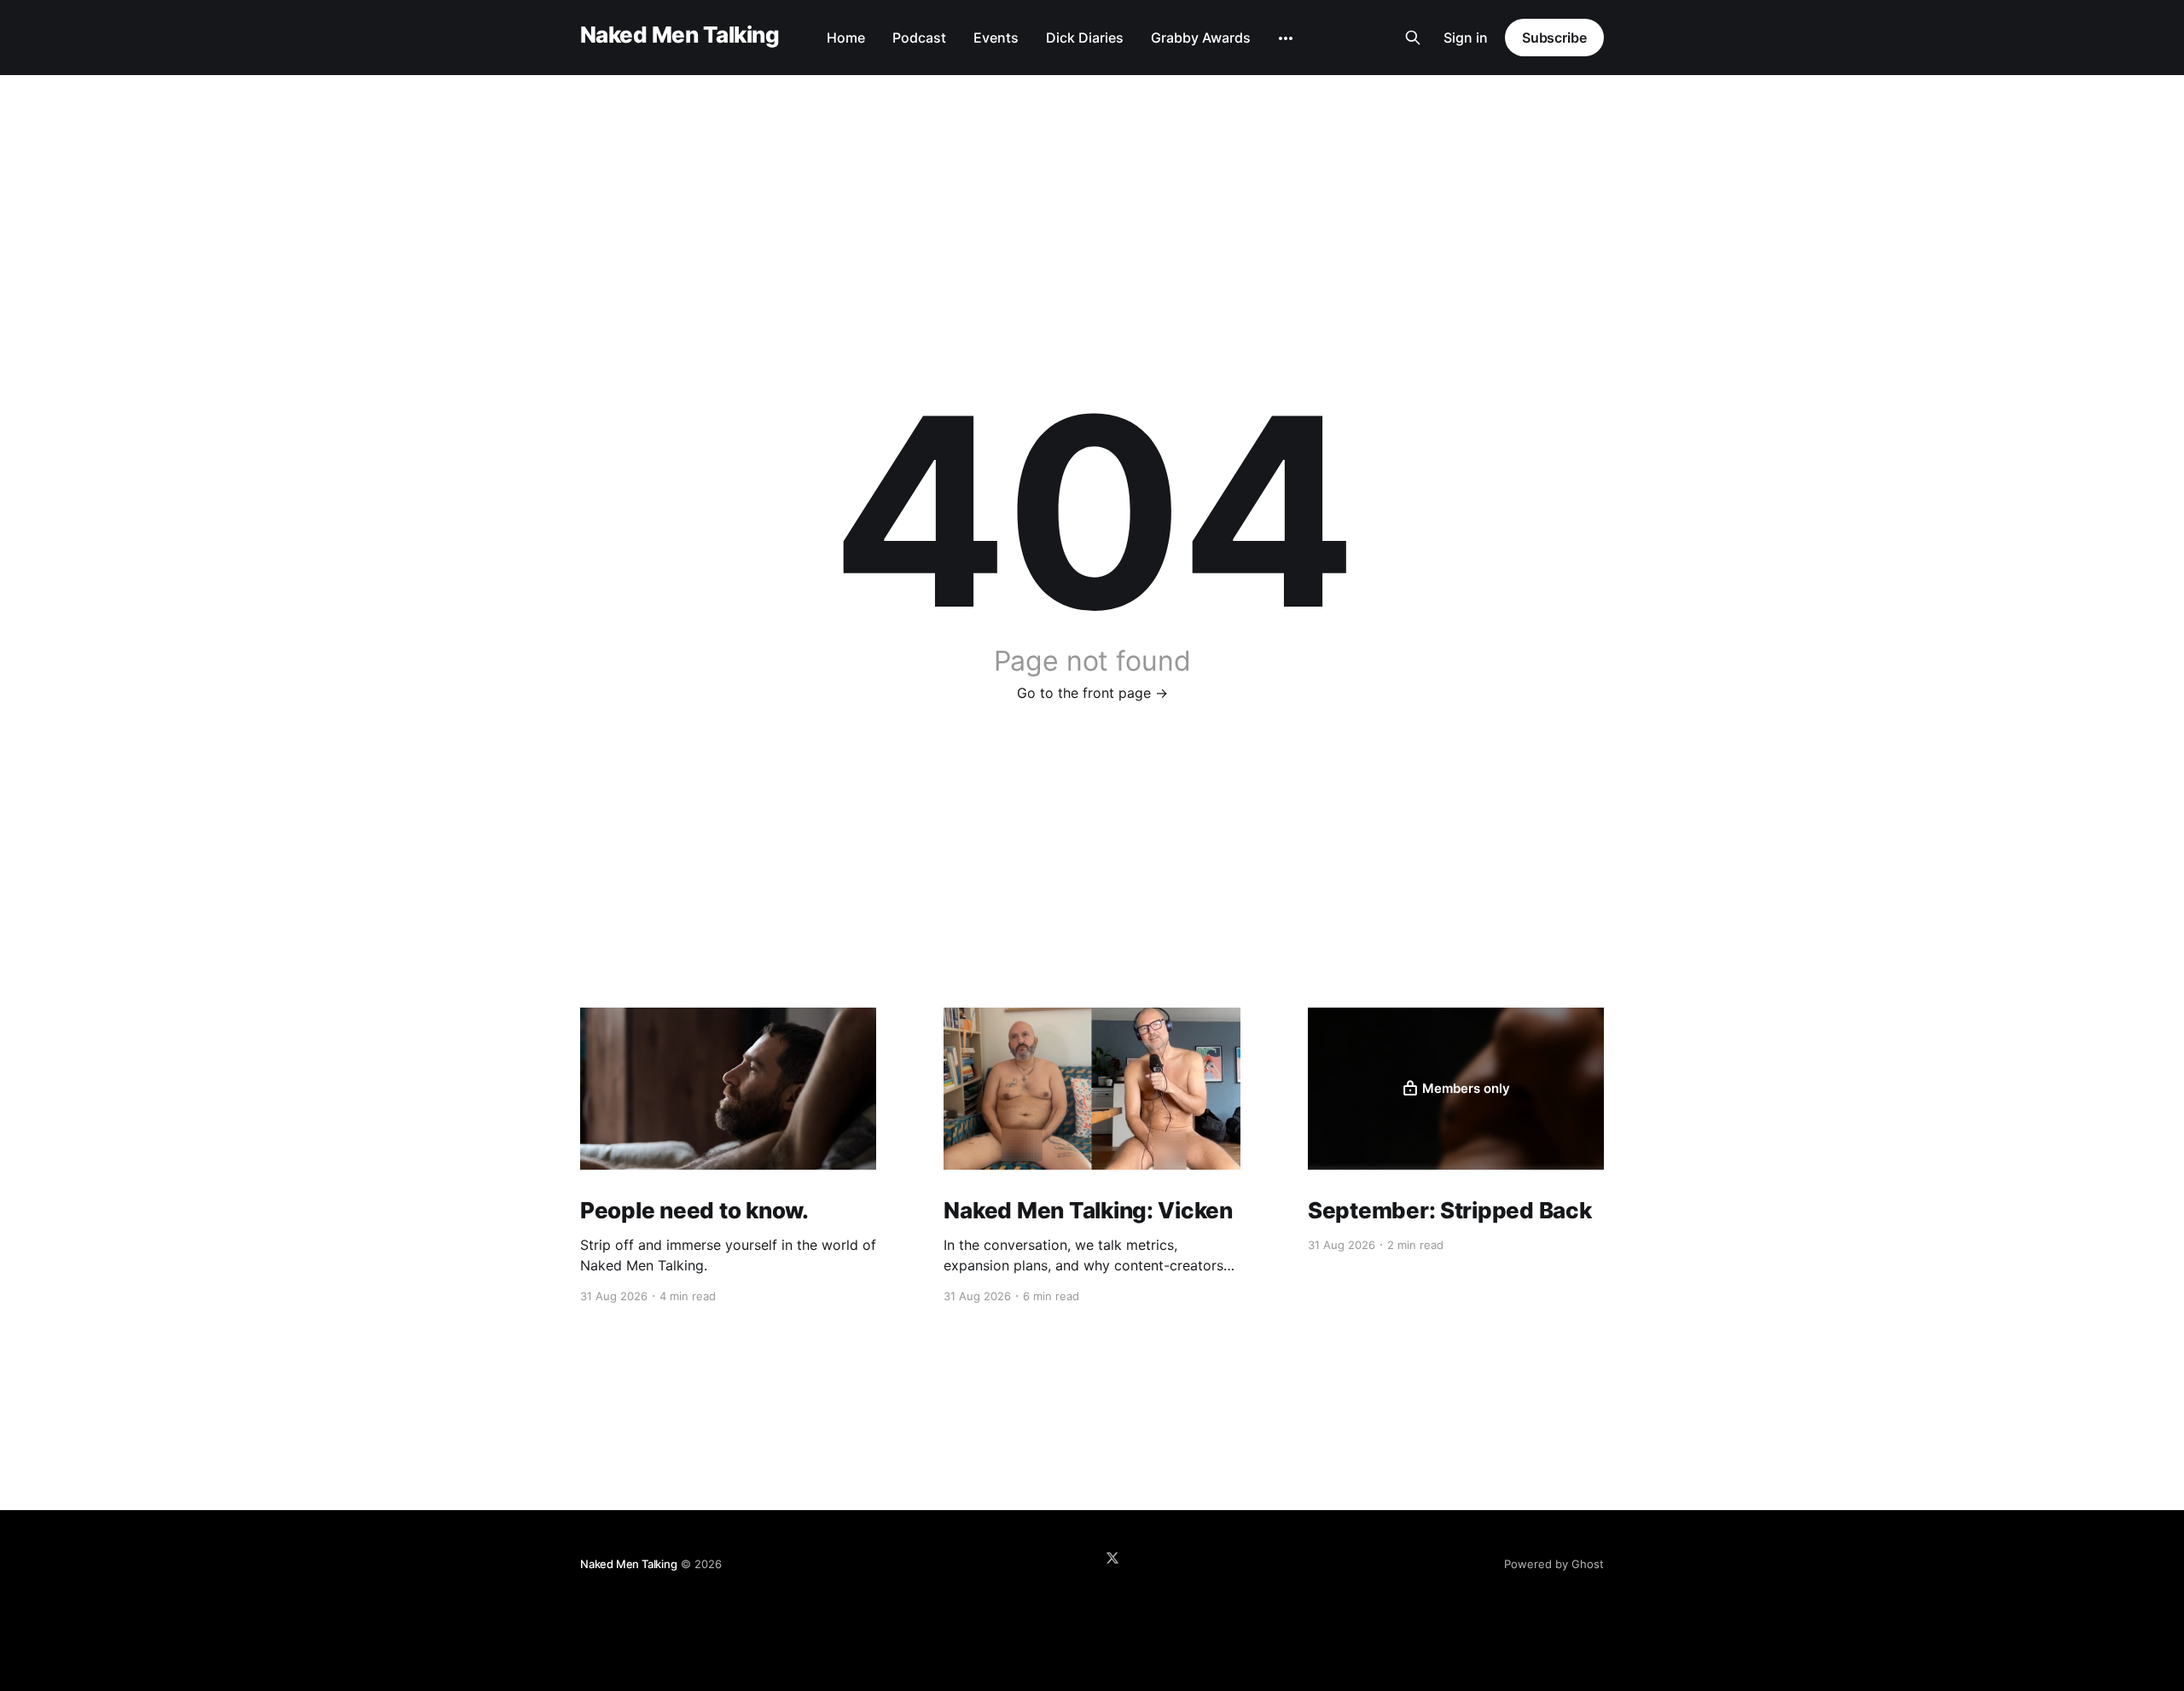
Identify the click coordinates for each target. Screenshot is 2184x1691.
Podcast (919, 38)
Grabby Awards (1201, 38)
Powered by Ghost (1554, 1564)
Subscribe (1554, 38)
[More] (1286, 38)
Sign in (1466, 38)
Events (996, 38)
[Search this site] (1413, 38)
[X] (1112, 1558)
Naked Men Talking (680, 35)
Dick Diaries (1085, 38)
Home (846, 38)
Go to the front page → (1092, 693)
